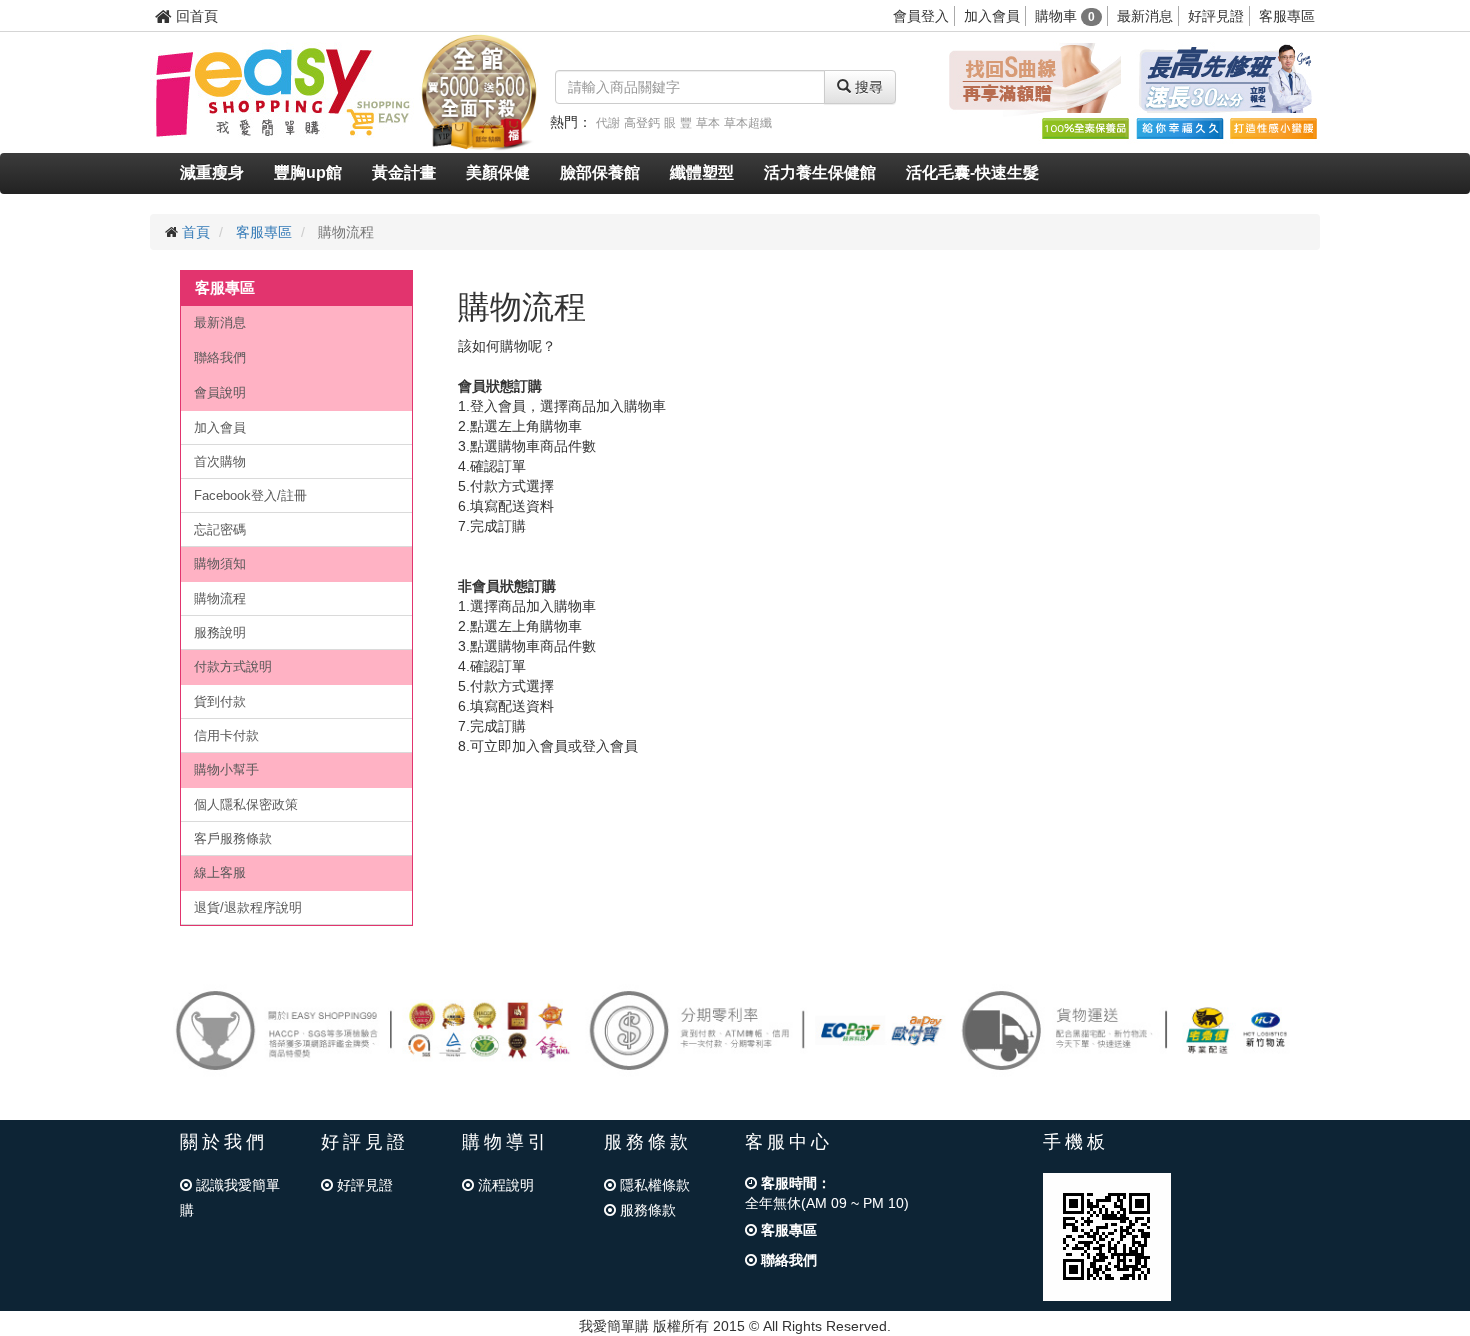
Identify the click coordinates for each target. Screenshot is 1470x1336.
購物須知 (220, 563)
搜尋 (867, 87)
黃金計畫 (404, 172)
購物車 (1065, 16)
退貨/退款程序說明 (248, 907)
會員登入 (921, 16)
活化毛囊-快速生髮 (972, 172)
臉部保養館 (600, 172)
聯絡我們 (220, 357)
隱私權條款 (653, 1185)
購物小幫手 (226, 769)
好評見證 (1216, 16)
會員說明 (220, 392)
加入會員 (992, 16)
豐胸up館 (308, 172)
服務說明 (220, 632)
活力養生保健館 (820, 172)
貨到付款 (220, 701)
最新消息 (1145, 16)
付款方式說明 (233, 666)
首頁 (196, 232)
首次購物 (220, 461)
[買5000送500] (479, 91)
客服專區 (1287, 16)
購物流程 (220, 598)
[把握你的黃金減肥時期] (1031, 79)
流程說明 (504, 1185)
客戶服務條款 (233, 838)
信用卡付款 (226, 735)
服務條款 (646, 1210)
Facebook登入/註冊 (250, 495)
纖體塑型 (702, 172)
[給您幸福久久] (1179, 128)
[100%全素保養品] (1085, 128)
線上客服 (220, 872)
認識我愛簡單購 (230, 1197)
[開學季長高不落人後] (1225, 79)
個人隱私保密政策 (246, 804)
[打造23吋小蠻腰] (1273, 128)
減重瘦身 (212, 172)
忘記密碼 (220, 529)
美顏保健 (498, 172)
